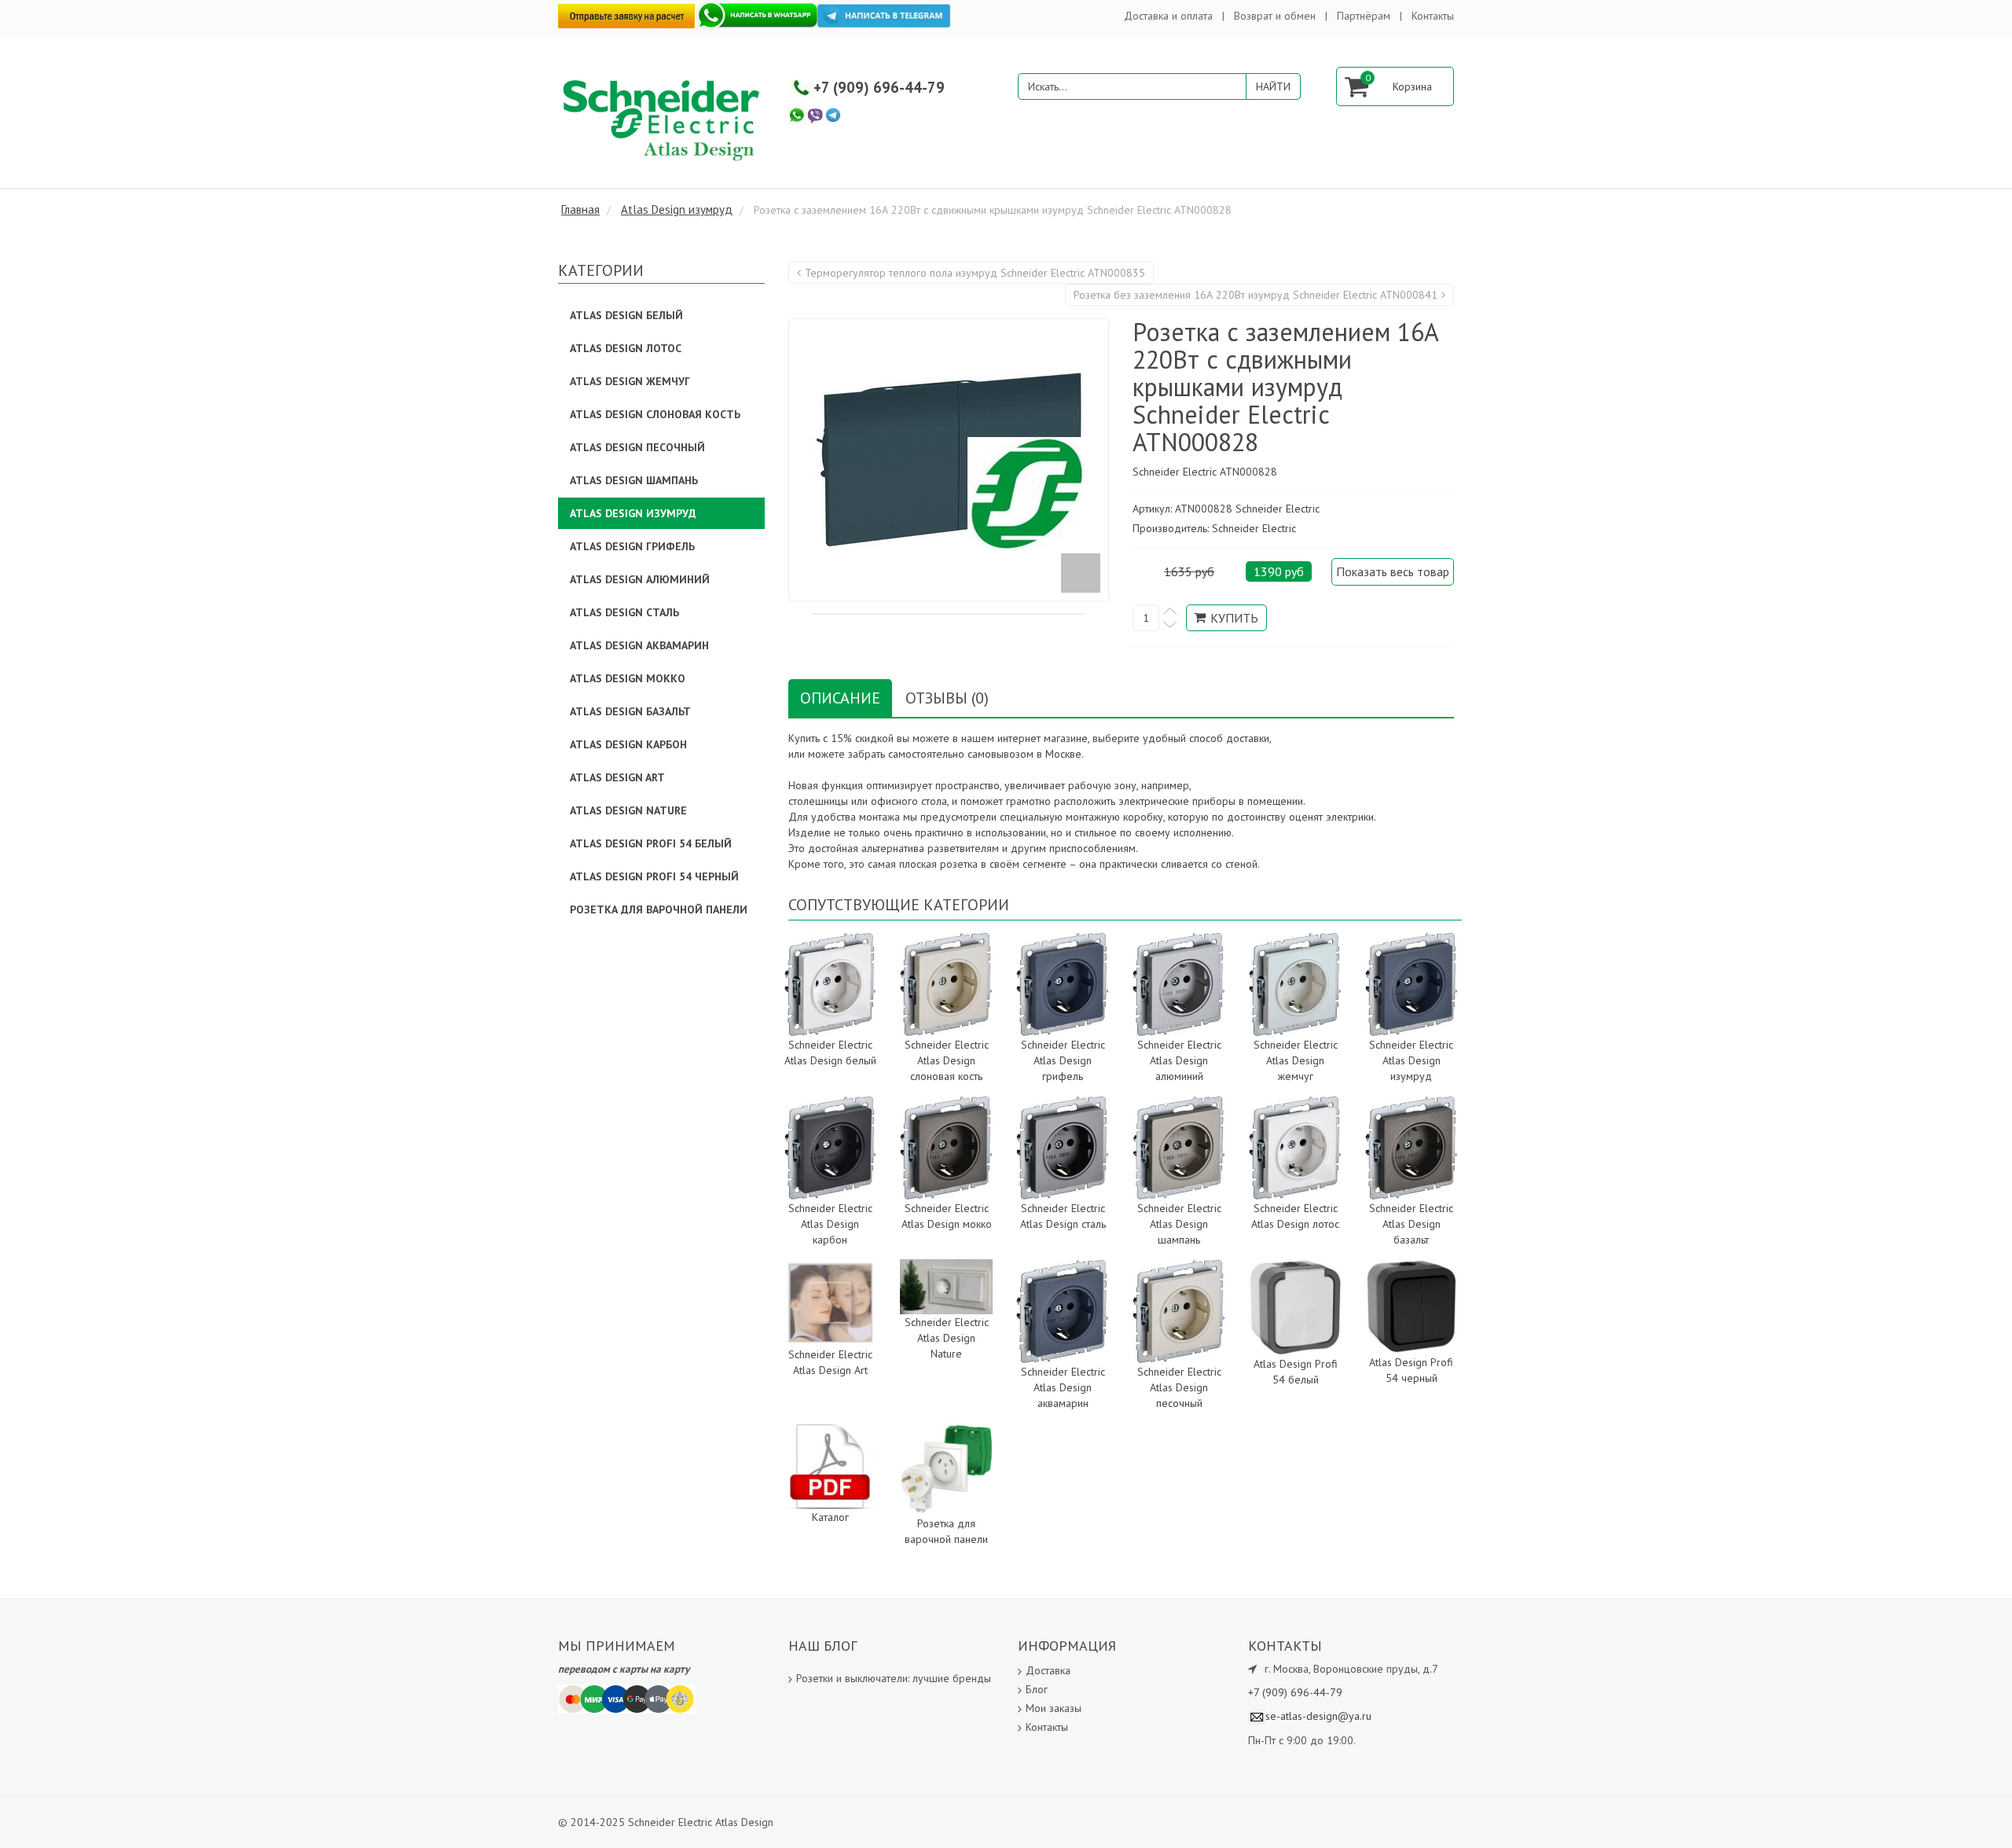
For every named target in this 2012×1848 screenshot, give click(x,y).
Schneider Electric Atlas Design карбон (830, 1224)
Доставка (1048, 1670)
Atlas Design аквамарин (639, 645)
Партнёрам (1364, 16)
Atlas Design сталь (624, 612)
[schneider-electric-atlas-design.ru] (664, 119)
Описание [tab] (840, 698)
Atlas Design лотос (626, 348)
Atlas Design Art (617, 777)
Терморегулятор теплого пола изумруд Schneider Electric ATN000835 (975, 273)
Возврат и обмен (1275, 16)
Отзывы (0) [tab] (947, 698)
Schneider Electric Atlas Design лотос (1295, 1216)
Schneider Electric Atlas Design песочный (1179, 1387)
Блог (1037, 1689)
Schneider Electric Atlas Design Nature (947, 1338)
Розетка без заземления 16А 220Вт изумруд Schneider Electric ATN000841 (1256, 295)
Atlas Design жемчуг (630, 381)
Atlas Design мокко (628, 678)
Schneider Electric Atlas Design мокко (947, 1216)
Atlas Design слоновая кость (655, 414)
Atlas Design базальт (630, 711)
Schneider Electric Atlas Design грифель (1063, 1060)
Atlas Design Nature (628, 810)
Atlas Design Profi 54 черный (1411, 1370)
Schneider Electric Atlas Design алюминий (1179, 1060)
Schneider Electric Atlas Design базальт (1411, 1224)
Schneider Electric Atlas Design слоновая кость (947, 1060)
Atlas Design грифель (632, 546)
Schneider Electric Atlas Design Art (830, 1362)
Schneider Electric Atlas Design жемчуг (1296, 1060)
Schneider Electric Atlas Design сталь (1063, 1216)
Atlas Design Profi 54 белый (1296, 1372)
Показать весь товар (1393, 571)
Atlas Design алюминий (640, 579)
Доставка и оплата (1168, 16)
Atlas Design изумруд (633, 513)
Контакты (1433, 16)
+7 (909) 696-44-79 (879, 87)
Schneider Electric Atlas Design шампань (1179, 1224)
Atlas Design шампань (634, 480)
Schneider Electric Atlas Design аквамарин (1063, 1387)
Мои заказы (1054, 1708)
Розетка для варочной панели (946, 1531)
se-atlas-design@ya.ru (1318, 1716)
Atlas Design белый (626, 315)
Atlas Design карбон (628, 744)
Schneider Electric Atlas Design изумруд (1411, 1060)
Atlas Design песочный (637, 447)
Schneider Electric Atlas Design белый (830, 1053)
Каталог (830, 1517)
